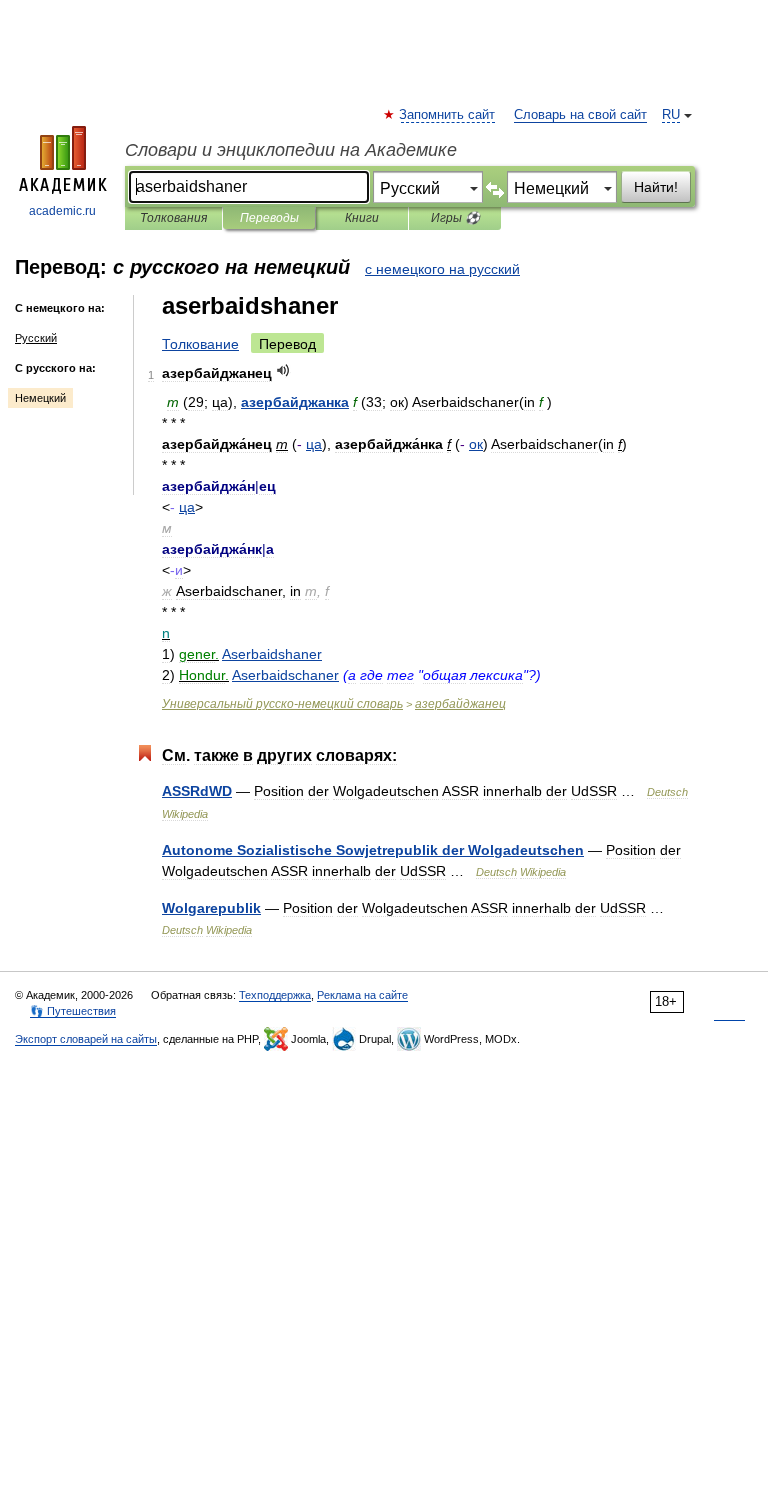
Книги (362, 218)
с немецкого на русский (442, 269)
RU (671, 115)
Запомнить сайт (448, 115)
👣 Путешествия (73, 1011)
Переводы (269, 218)
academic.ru (62, 211)
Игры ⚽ (455, 218)
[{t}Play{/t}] (283, 370)
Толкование (200, 344)
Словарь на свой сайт (580, 115)
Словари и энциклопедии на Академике (291, 150)
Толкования (173, 218)
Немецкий (40, 398)
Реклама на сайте (362, 995)
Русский (36, 338)
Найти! (656, 187)
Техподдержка (275, 995)
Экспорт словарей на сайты (86, 1039)
